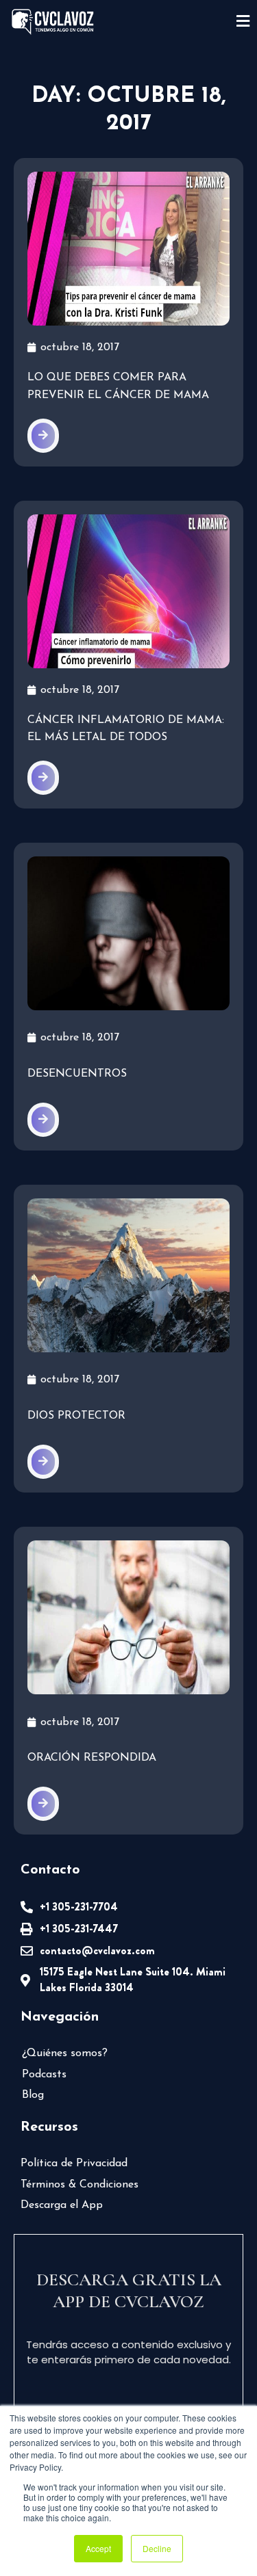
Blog (33, 2095)
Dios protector (76, 1416)
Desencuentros (77, 1074)
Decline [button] (157, 2548)
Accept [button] (98, 2548)
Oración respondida (92, 1758)
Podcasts (44, 2075)
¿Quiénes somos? (65, 2053)
